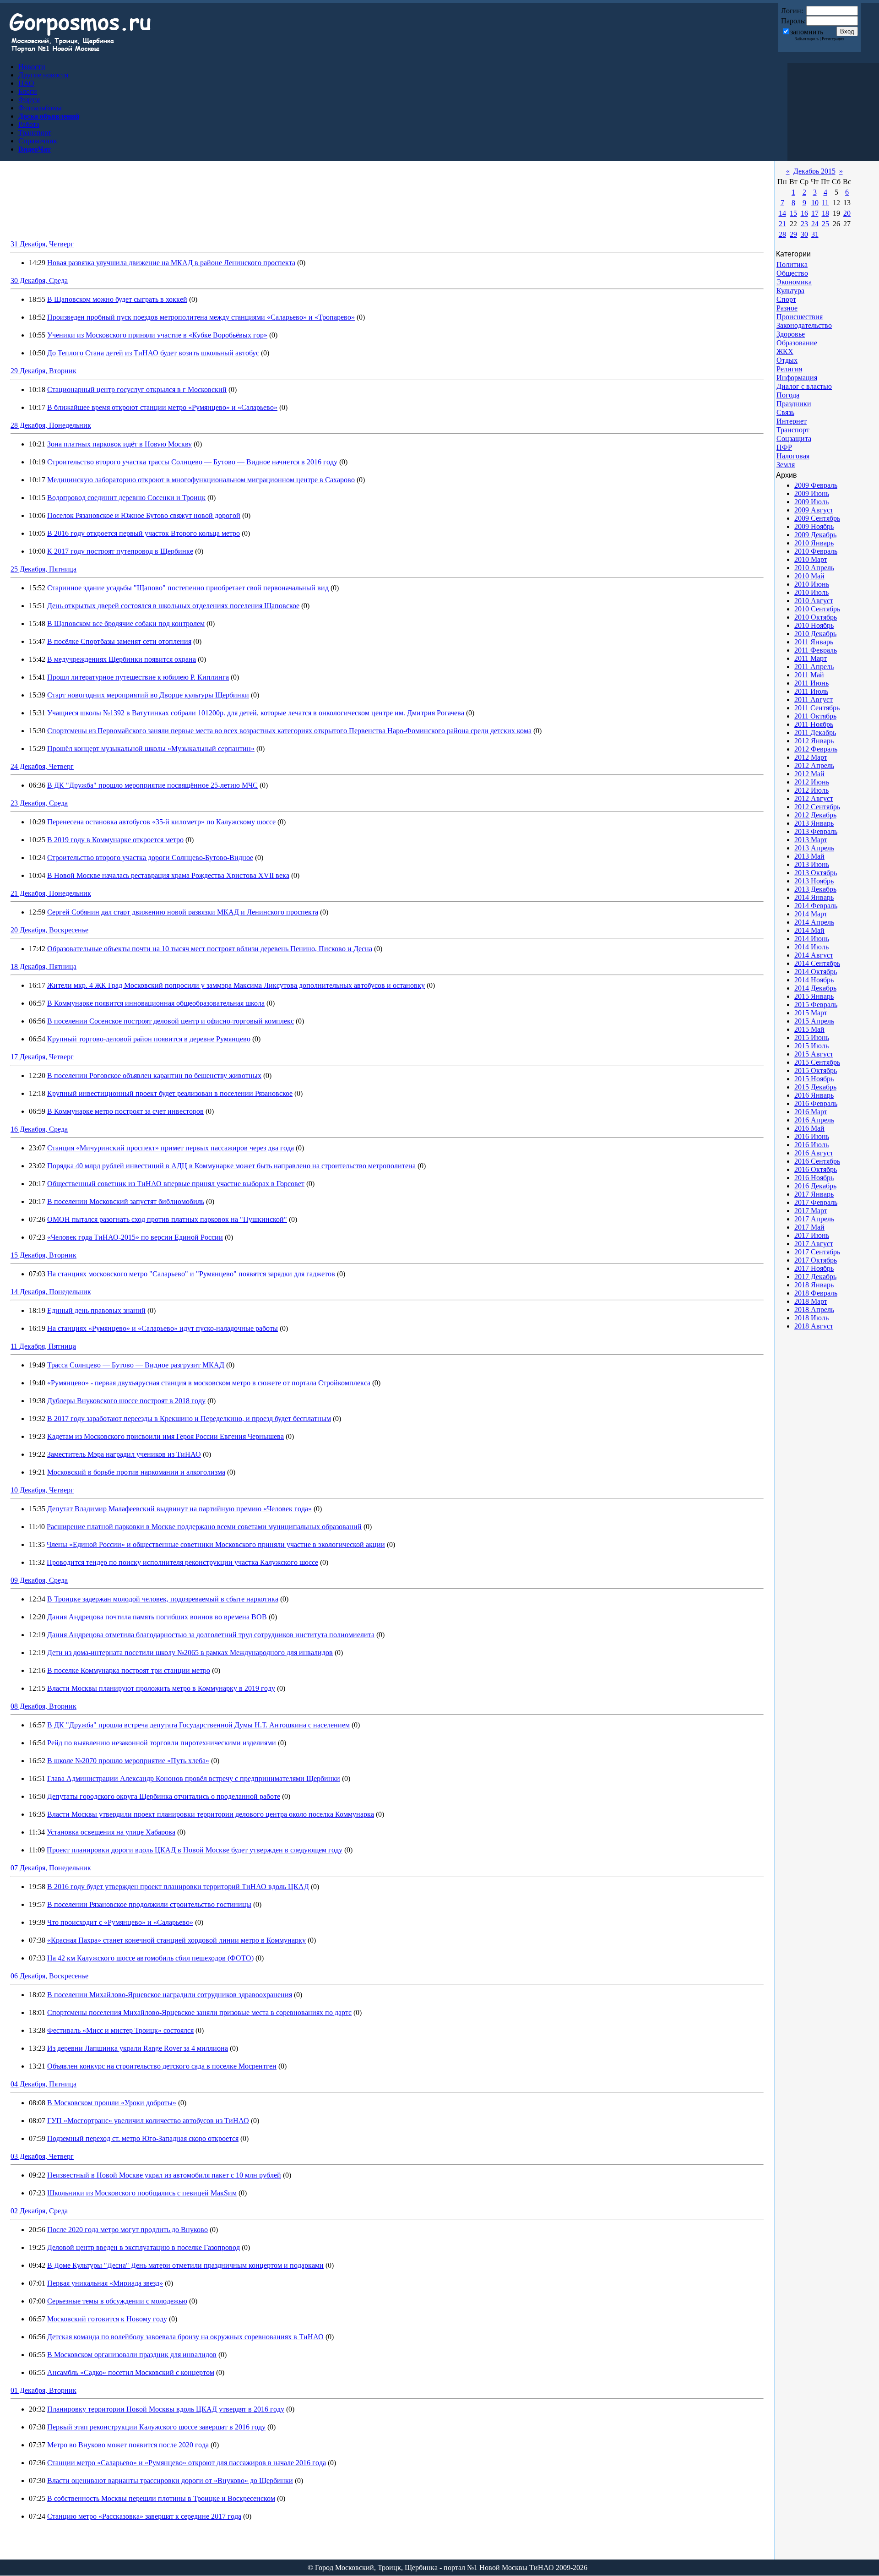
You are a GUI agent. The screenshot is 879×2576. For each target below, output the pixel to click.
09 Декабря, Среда (39, 1580)
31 (815, 234)
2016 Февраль (816, 1103)
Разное (787, 308)
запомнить (807, 32)
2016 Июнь (812, 1136)
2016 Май (809, 1128)
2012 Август (814, 798)
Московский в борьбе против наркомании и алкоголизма (136, 1472)
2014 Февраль (816, 906)
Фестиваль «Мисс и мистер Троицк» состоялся (120, 2030)
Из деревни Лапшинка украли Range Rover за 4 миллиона (138, 2048)
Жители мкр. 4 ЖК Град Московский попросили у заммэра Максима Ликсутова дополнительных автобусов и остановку (236, 985)
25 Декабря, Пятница (43, 569)
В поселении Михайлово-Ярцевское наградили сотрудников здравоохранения (170, 1995)
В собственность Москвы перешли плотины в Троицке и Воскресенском (161, 2498)
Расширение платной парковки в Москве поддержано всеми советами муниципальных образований (204, 1527)
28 (782, 234)
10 (815, 203)
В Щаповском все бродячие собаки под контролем (126, 624)
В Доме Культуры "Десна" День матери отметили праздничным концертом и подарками (185, 2265)
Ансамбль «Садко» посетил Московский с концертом (131, 2372)
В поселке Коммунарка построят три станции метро (129, 1670)
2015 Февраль (816, 1005)
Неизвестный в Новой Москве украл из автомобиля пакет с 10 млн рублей (164, 2175)
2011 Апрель (814, 667)
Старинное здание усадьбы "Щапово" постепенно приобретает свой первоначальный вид (188, 588)
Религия (789, 369)
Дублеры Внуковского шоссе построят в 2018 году (126, 1401)
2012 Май (809, 774)
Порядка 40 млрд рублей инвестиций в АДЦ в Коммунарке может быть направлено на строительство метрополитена (231, 1166)
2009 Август (814, 510)
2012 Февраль (816, 749)
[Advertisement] (387, 191)
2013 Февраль (816, 831)
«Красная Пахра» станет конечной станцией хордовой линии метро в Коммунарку (176, 1940)
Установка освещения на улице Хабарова (111, 1832)
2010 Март (811, 559)
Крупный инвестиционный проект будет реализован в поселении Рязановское (170, 1093)
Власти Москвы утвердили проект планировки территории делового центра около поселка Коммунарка (211, 1814)
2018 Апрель (814, 1310)
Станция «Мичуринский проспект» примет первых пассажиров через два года (171, 1148)
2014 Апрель (814, 922)
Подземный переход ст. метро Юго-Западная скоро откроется (143, 2138)
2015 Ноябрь (814, 1079)
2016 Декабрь (815, 1186)
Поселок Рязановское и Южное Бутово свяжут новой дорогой (144, 515)
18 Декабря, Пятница (43, 967)
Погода (788, 395)
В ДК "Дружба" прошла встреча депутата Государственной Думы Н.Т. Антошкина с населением (198, 1725)
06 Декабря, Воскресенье (49, 1976)
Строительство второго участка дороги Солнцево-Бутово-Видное (150, 858)
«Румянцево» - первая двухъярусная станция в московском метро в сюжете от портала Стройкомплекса (209, 1383)
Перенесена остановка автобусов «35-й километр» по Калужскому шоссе (161, 822)
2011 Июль (811, 691)
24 (815, 224)
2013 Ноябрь (814, 881)
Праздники (794, 404)
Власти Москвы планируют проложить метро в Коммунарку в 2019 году (161, 1688)
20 (847, 213)
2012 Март (811, 757)
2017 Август (814, 1244)
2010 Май (809, 576)
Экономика (794, 282)
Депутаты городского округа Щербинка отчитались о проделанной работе (164, 1796)
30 (804, 234)
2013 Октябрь (816, 873)
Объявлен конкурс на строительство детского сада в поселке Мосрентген (162, 2066)
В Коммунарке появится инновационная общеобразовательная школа (156, 1003)
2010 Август (814, 601)
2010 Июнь (812, 584)
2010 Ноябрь (814, 625)
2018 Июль (811, 1318)
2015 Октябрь (816, 1070)
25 (825, 224)
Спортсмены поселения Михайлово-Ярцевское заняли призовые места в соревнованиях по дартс (199, 2012)
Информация (797, 378)
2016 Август (814, 1153)
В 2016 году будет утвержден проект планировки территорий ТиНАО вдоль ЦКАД (178, 1887)
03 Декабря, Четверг (42, 2156)
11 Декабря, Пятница (43, 1346)
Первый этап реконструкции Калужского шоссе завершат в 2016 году (156, 2427)
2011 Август (814, 700)
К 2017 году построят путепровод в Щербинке (120, 551)
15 (793, 213)
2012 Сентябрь (817, 807)
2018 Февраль (816, 1293)
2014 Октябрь (816, 972)
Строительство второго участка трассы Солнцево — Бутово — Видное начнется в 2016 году (192, 462)
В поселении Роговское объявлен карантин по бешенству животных (154, 1076)
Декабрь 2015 (814, 171)
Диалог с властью (804, 386)
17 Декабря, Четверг (42, 1057)
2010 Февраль (816, 551)
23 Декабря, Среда (39, 803)
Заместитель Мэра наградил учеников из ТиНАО (124, 1454)
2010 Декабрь (815, 634)
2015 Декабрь (815, 1087)
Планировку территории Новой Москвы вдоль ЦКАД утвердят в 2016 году (166, 2409)
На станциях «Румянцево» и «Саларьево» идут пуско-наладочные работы (163, 1328)
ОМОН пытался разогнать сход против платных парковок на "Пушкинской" (167, 1219)
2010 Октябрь (816, 617)
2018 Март (811, 1301)
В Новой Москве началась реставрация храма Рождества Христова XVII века (168, 875)
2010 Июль (811, 592)
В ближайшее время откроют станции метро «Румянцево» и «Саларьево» (162, 407)
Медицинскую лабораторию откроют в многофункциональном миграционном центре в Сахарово (201, 480)
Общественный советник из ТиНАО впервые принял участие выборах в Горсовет (176, 1184)
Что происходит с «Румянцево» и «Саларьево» (120, 1922)
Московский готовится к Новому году (107, 2319)
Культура (790, 291)
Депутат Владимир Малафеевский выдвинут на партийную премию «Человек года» (179, 1509)
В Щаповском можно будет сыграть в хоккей (117, 299)
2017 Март (811, 1211)
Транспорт (793, 430)
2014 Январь (814, 897)
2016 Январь (814, 1095)
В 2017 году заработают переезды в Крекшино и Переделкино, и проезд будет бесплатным (189, 1419)
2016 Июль (811, 1145)
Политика (792, 264)
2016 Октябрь (816, 1169)
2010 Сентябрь (817, 609)
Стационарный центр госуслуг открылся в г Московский (137, 389)
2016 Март (811, 1112)
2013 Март (811, 840)
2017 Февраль (816, 1202)
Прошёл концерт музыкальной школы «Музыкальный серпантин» (151, 749)
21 (782, 224)
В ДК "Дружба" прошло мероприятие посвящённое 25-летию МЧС (152, 785)
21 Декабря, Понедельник (51, 893)
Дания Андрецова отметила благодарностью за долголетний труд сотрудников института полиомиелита (211, 1635)
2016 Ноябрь (814, 1178)
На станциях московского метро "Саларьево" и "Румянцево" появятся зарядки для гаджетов (191, 1274)
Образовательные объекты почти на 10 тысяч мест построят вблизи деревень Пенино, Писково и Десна (210, 949)
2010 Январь (814, 543)
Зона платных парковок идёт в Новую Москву (119, 444)
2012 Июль (811, 790)
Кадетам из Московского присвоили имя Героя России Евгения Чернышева (165, 1436)
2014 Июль (811, 947)
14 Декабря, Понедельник (51, 1292)
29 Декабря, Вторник (43, 371)
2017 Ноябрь (814, 1268)
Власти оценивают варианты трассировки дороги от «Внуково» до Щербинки (170, 2481)
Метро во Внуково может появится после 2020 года (128, 2445)
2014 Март (811, 914)
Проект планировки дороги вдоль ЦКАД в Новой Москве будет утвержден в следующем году (195, 1850)
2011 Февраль (816, 650)
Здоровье (791, 334)
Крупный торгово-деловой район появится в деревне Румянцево (149, 1039)
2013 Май (809, 856)
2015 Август (814, 1054)
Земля (786, 465)
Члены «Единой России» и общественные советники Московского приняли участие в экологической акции (216, 1544)
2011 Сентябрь (817, 708)
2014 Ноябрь (814, 980)
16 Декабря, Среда (39, 1129)
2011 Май (809, 675)
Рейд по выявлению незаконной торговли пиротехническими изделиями (162, 1743)
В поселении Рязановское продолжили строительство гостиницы (149, 1904)
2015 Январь (814, 996)
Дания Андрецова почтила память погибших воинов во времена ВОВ (157, 1617)
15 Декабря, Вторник (43, 1255)
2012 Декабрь (815, 815)
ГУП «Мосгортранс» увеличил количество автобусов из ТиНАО (148, 2121)
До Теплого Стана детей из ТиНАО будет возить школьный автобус (153, 353)
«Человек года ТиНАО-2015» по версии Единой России (135, 1237)
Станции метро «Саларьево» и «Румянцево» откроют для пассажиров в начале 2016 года (187, 2463)
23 (804, 224)
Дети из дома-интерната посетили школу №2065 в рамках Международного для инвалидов (190, 1653)
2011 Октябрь (815, 716)
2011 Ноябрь (814, 724)
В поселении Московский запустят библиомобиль (126, 1201)
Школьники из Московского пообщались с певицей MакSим (142, 2193)
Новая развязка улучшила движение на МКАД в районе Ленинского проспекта (171, 263)
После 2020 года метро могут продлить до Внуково (128, 2230)
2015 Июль (811, 1046)
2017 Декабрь (815, 1277)
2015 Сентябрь (817, 1062)
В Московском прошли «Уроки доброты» (112, 2103)
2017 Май (809, 1227)
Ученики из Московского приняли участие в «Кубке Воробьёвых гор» (157, 335)
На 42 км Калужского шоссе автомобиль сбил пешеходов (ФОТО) (150, 1958)
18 (825, 213)
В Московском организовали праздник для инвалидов (132, 2355)
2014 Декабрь (815, 988)
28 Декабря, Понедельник (51, 425)
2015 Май (809, 1029)
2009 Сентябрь (817, 518)
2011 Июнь (811, 683)
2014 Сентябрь (817, 963)
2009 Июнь (812, 493)
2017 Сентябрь (817, 1252)
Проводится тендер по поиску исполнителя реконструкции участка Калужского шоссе (182, 1562)
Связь (785, 412)
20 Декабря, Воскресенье (49, 930)
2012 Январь (814, 741)
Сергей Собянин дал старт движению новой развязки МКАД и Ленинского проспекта (183, 912)
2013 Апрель (814, 848)
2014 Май (809, 930)
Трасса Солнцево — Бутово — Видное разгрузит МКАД (136, 1365)
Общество (792, 273)
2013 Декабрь (815, 889)
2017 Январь (814, 1194)
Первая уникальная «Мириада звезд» (105, 2283)
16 (804, 213)
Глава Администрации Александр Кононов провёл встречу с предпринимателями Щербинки (194, 1778)
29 (793, 234)
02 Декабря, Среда (39, 2211)
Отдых (787, 360)
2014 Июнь (812, 939)
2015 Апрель (814, 1021)
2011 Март (811, 658)
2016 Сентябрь (817, 1161)
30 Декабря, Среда (39, 280)
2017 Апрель (814, 1219)
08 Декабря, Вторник (43, 1706)
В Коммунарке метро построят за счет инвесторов (125, 1111)
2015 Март (811, 1013)
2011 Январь (814, 642)
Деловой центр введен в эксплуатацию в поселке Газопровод (144, 2247)
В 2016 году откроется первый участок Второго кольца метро (144, 533)
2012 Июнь (812, 782)
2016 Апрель (814, 1120)
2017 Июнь (812, 1235)
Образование (797, 343)
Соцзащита (794, 438)
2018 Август (814, 1326)
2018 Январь (814, 1285)
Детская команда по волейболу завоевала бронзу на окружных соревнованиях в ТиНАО (185, 2337)
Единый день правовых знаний (96, 1310)
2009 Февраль (816, 485)
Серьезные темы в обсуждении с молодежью (117, 2301)
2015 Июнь (812, 1037)
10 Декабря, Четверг (42, 1490)
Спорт (786, 299)
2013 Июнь (812, 864)
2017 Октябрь (816, 1260)
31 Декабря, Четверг (42, 244)
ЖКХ (785, 351)
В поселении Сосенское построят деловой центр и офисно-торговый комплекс (171, 1021)
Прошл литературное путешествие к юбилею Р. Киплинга (138, 677)
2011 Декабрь (815, 732)
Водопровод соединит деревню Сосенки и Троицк (126, 498)
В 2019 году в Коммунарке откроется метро (115, 840)
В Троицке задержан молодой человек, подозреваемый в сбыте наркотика (163, 1599)
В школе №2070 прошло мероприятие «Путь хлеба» (128, 1761)
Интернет (792, 421)
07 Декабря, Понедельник (51, 1868)
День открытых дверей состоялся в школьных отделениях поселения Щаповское (173, 606)
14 (782, 213)
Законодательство (804, 325)
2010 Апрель (814, 568)
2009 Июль (811, 502)
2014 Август (814, 955)
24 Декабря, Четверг (42, 766)
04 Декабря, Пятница (43, 2084)
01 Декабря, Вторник (43, 2390)
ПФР (784, 447)
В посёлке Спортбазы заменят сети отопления (119, 641)
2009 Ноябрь (814, 526)
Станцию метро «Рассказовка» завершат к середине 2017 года (144, 2516)
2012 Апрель (814, 765)
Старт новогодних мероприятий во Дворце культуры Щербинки (148, 695)
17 (815, 213)
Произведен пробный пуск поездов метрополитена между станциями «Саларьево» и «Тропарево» (201, 317)
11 (825, 203)
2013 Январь (814, 823)
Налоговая (793, 456)
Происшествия (800, 317)
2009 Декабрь (815, 535)
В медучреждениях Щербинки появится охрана (122, 659)
